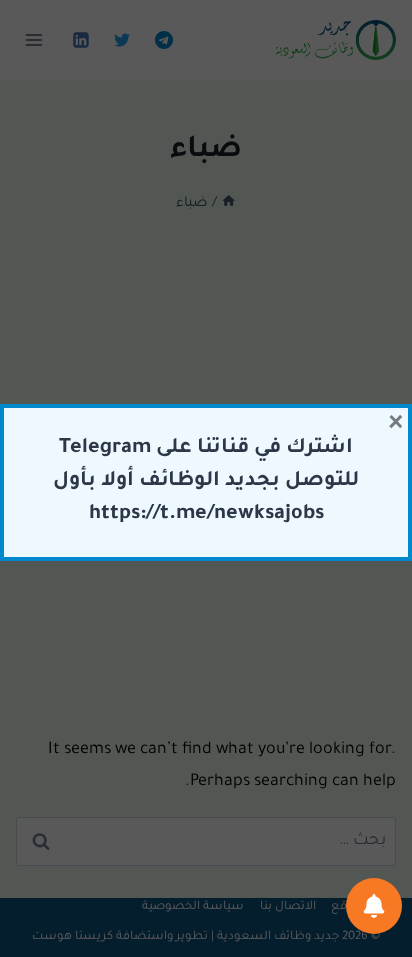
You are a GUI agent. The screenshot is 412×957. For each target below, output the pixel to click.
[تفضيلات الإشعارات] (374, 906)
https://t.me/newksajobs (206, 515)
